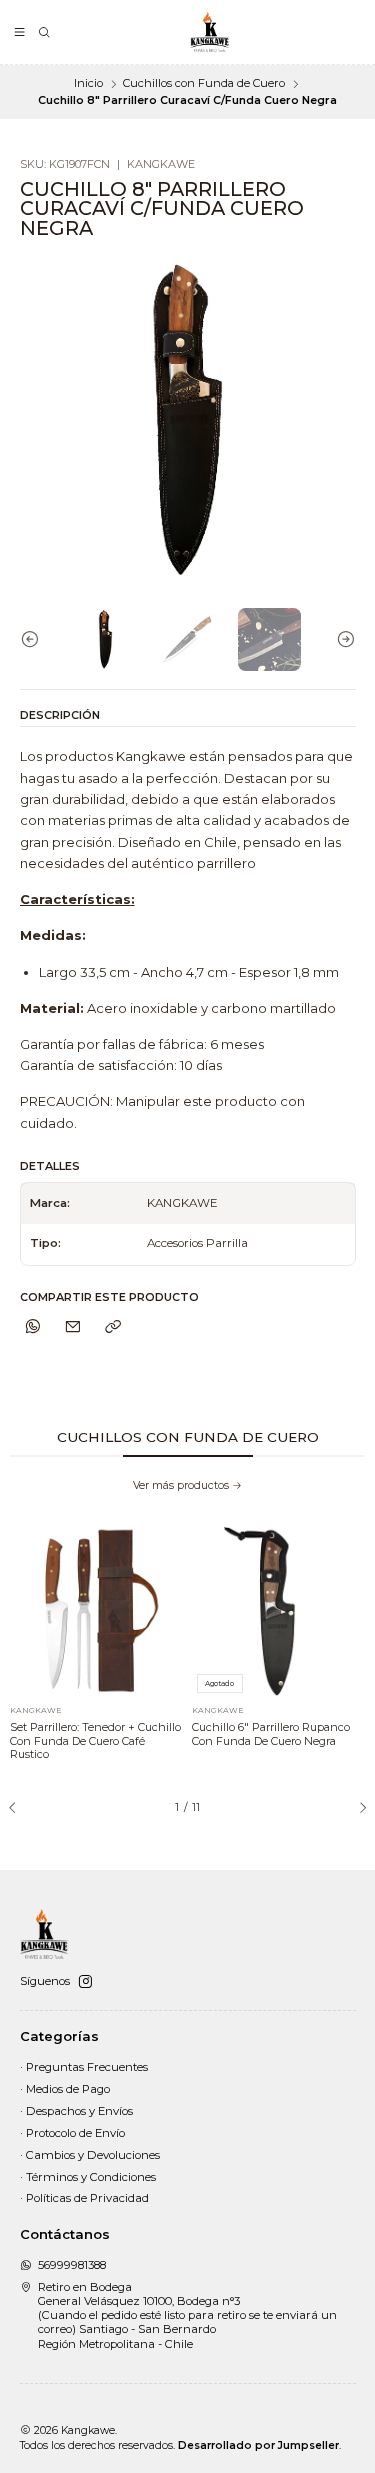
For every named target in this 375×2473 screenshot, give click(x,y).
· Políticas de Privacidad (84, 2198)
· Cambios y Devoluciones (90, 2155)
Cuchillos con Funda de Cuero (204, 83)
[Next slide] (341, 639)
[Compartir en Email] (73, 1327)
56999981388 (72, 2265)
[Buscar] (44, 32)
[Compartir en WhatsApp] (34, 1327)
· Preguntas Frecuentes (84, 2067)
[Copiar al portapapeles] (113, 1327)
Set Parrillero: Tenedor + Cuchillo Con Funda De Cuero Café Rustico (95, 1740)
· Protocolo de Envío (72, 2133)
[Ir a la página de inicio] (210, 32)
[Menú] (20, 32)
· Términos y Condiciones (88, 2177)
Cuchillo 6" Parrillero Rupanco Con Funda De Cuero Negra (271, 1734)
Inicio (88, 83)
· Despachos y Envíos (76, 2111)
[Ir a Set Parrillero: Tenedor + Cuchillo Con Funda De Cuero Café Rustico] (96, 1611)
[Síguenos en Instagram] (85, 1982)
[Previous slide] (35, 639)
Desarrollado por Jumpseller (258, 2445)
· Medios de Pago (65, 2089)
